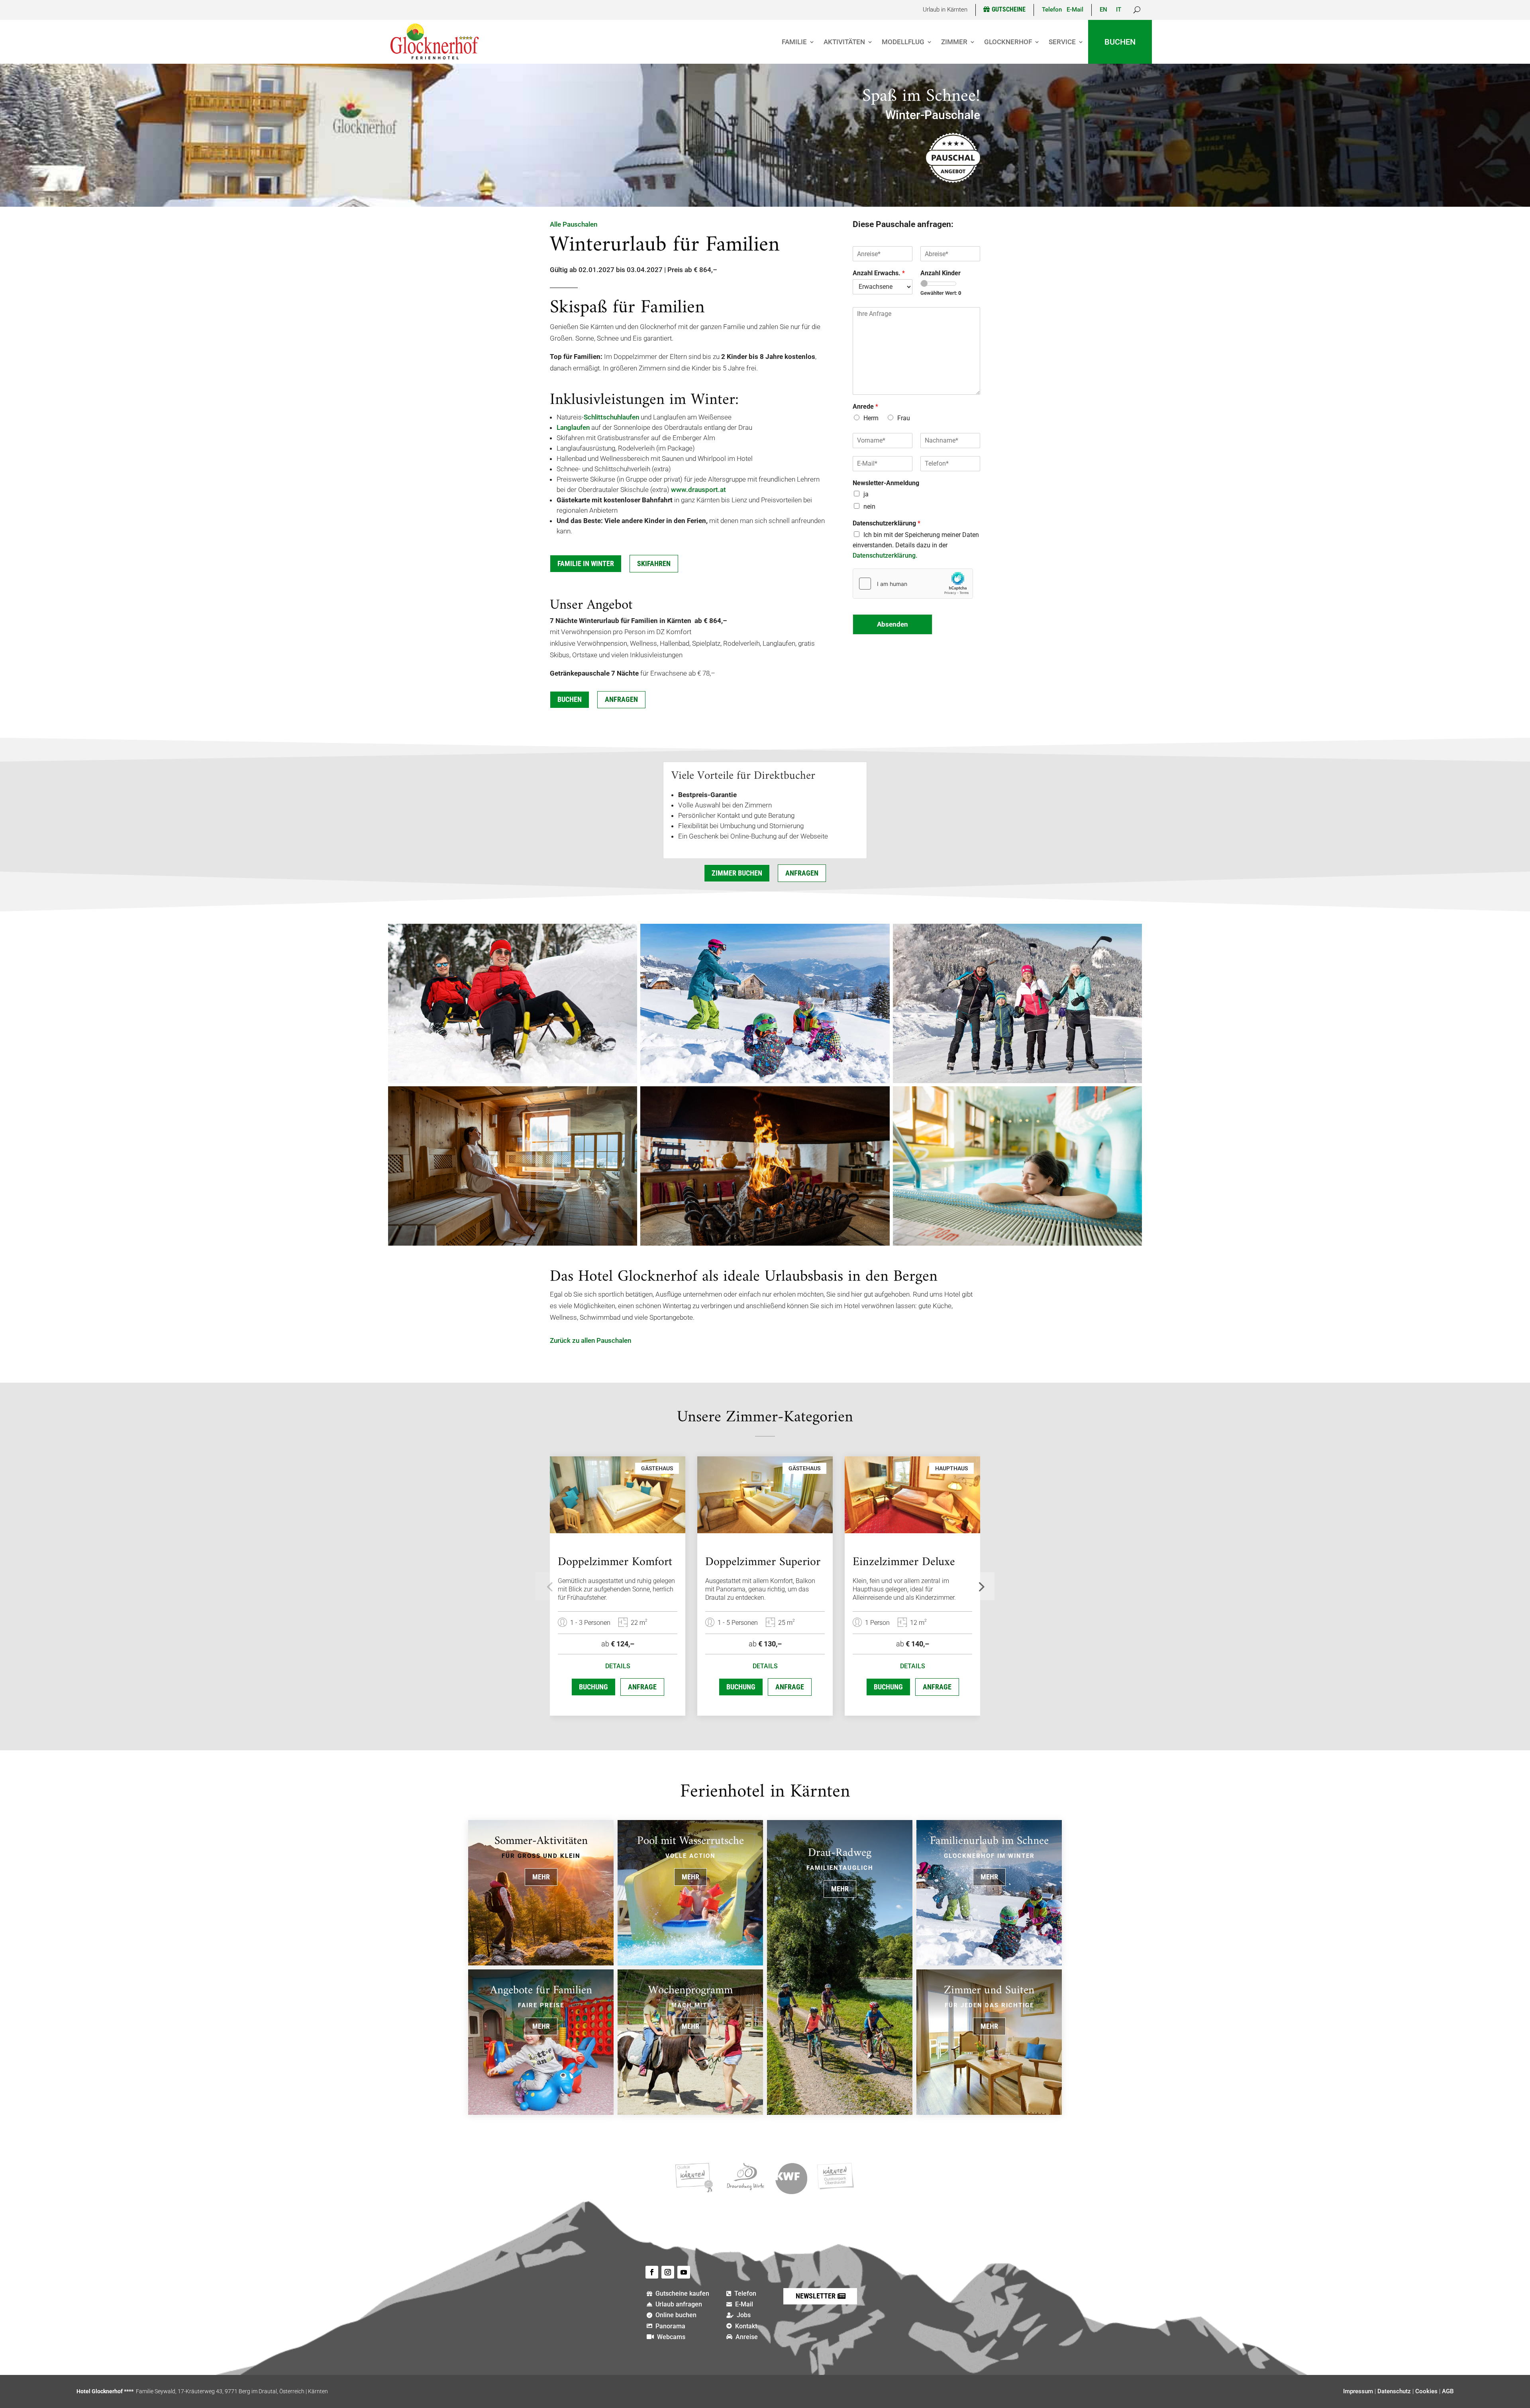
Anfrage (642, 1687)
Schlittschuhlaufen (611, 417)
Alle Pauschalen (574, 224)
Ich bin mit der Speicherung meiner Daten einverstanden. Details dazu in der (916, 545)
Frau (904, 418)
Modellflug (903, 42)
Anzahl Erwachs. (879, 273)
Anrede (865, 407)
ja (866, 494)
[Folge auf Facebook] (652, 2272)
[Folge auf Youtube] (684, 2272)
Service (1062, 42)
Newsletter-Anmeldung (886, 483)
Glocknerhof (1008, 42)
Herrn (871, 418)
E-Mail (1075, 10)
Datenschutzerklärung (887, 523)
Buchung (593, 1687)
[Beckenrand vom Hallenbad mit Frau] (1017, 1243)
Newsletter (816, 2296)
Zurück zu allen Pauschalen (590, 1340)
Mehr (541, 1877)
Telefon (1052, 10)
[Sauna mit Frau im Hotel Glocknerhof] (513, 1243)
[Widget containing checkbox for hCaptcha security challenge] (913, 584)
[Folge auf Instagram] (668, 2272)
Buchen (1120, 42)
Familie (794, 42)
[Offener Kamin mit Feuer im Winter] (765, 1243)
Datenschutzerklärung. (885, 555)
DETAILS (618, 1666)
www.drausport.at (698, 490)
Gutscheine (1009, 9)
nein (869, 506)
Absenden (892, 624)
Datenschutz (1394, 2391)
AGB (1448, 2391)
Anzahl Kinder (941, 273)
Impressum (1358, 2391)
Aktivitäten (844, 42)
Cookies (1426, 2391)
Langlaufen (573, 427)
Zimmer (954, 42)
